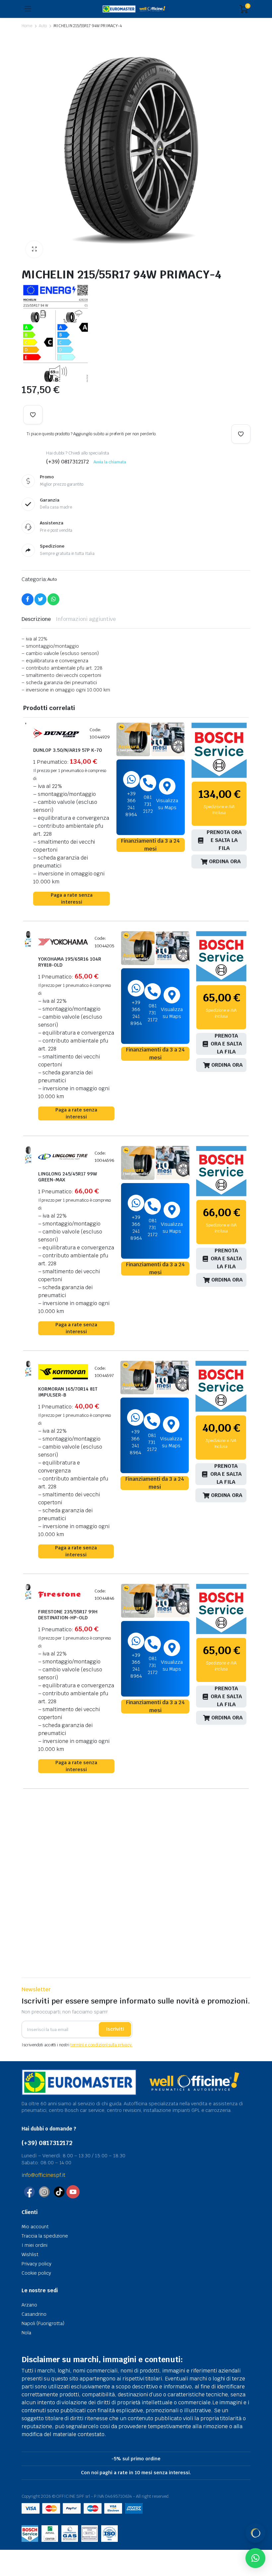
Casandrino (34, 2314)
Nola (26, 2333)
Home (27, 26)
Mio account (35, 2227)
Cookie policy (36, 2273)
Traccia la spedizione (45, 2236)
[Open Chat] (255, 2533)
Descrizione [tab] (36, 619)
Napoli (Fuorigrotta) (43, 2323)
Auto (43, 26)
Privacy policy (36, 2264)
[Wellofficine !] (136, 9)
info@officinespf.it (43, 2175)
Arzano (29, 2305)
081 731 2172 (148, 804)
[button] (34, 249)
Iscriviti (115, 2029)
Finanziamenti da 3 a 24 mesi (150, 845)
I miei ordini (34, 2245)
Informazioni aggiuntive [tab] (86, 619)
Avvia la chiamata (110, 462)
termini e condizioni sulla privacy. (101, 2045)
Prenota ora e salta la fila (224, 840)
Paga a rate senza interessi (72, 899)
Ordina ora (225, 861)
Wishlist (30, 2254)
